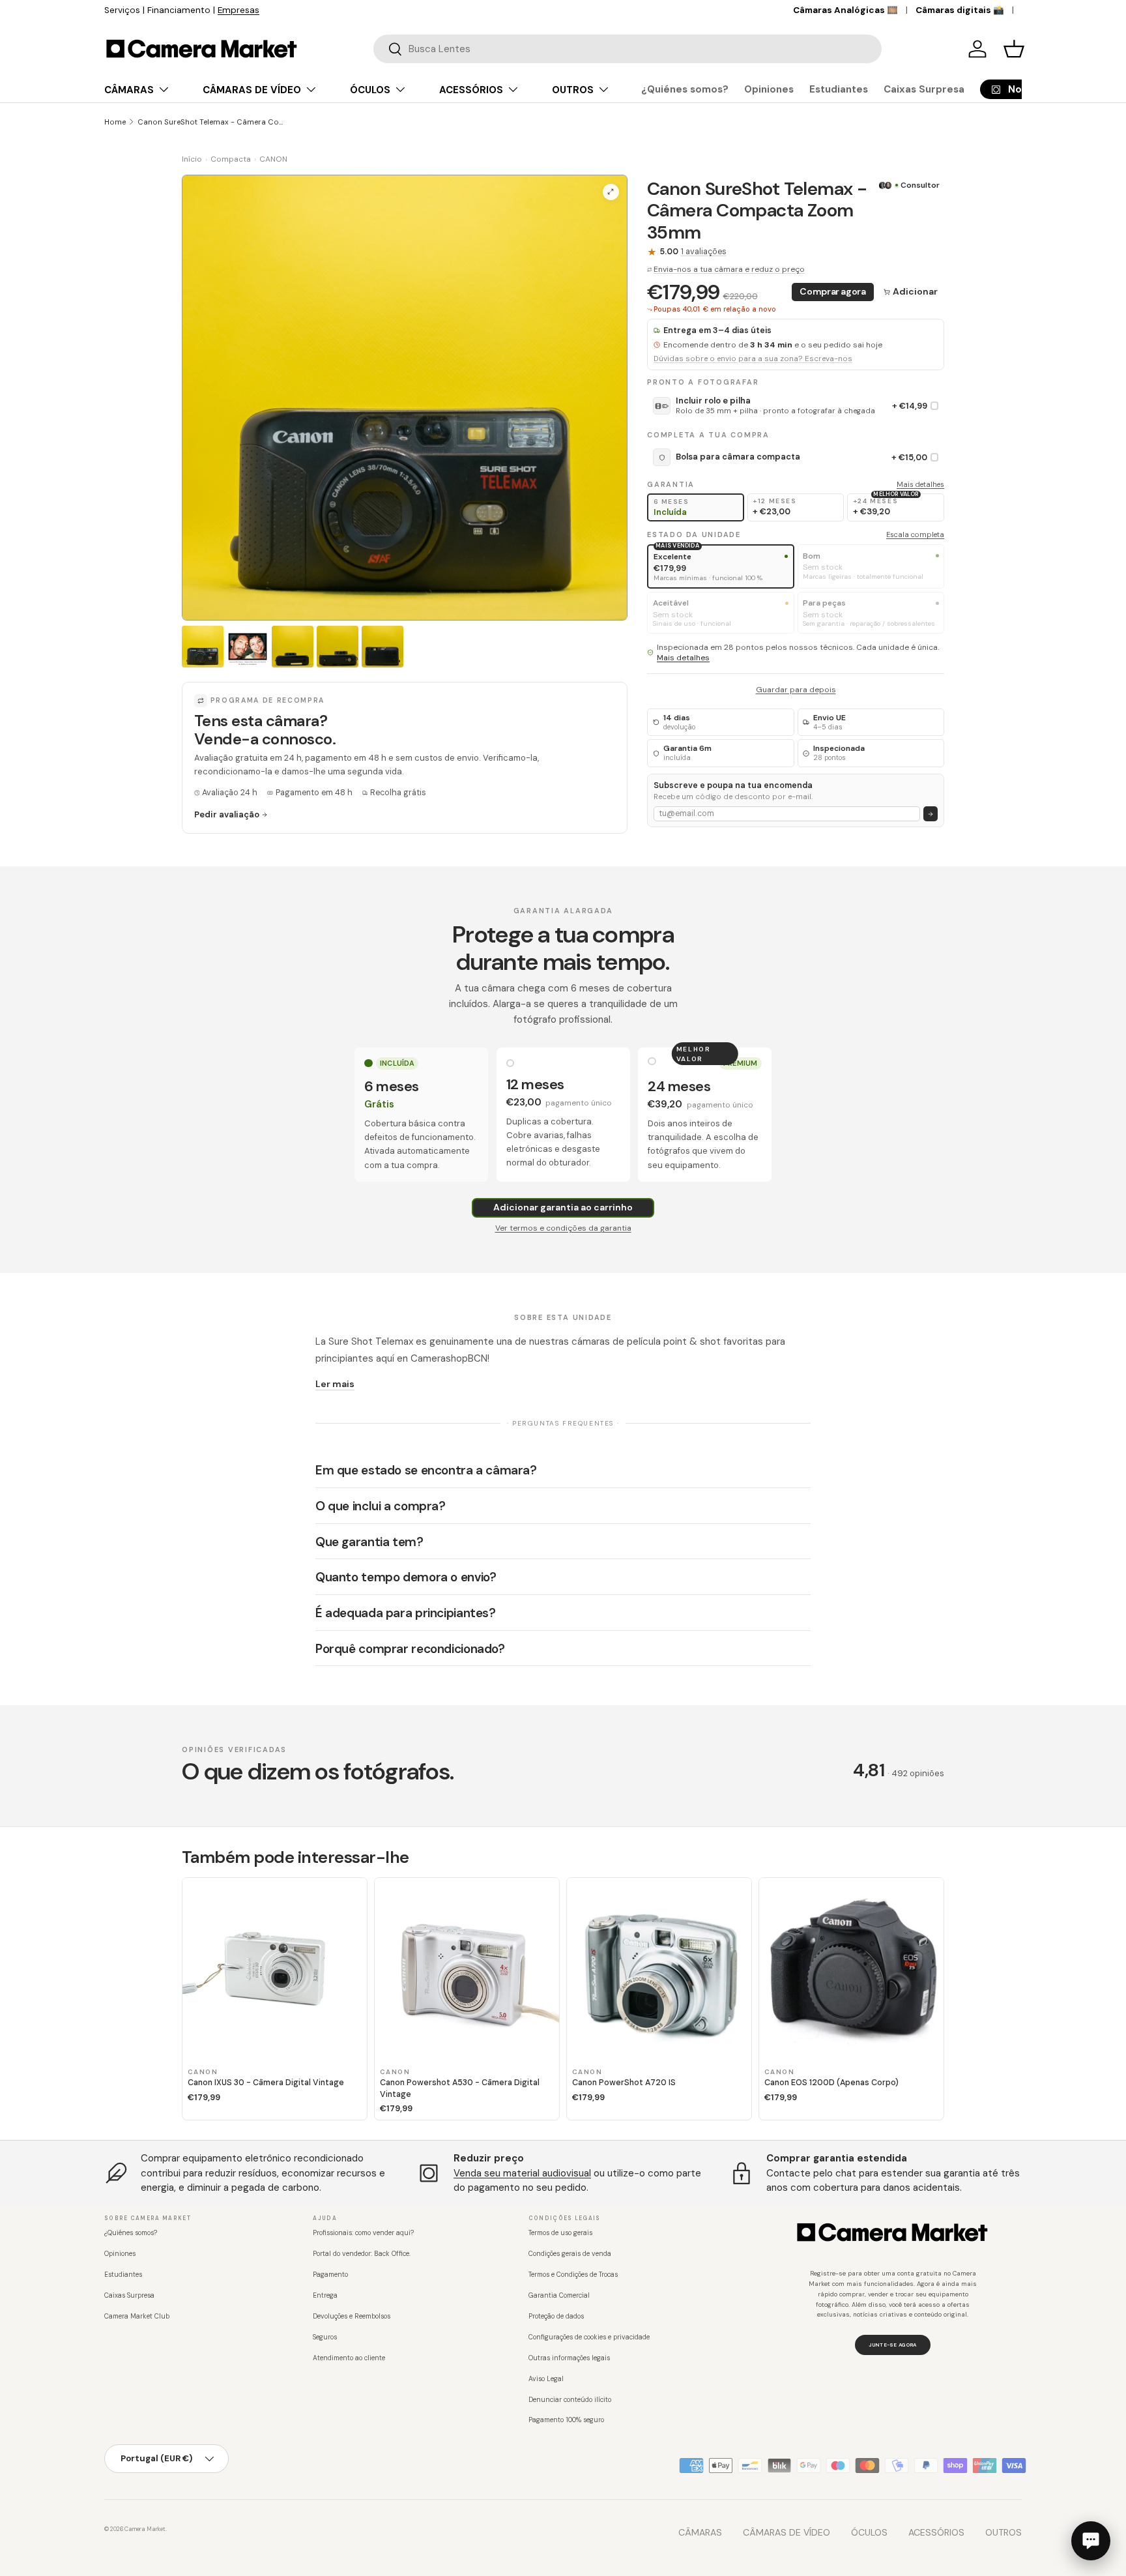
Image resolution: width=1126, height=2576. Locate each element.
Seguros (325, 2337)
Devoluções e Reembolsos (352, 2316)
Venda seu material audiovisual (522, 2173)
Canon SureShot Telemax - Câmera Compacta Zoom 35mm (211, 122)
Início (192, 159)
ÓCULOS (370, 90)
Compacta (231, 159)
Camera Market (145, 2529)
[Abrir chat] (1091, 2541)
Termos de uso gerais (560, 2233)
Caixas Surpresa (924, 89)
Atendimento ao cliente (349, 2358)
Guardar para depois (796, 690)
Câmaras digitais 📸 (960, 10)
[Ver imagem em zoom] (611, 192)
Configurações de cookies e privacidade (589, 2337)
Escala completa (915, 535)
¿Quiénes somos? (685, 89)
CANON (273, 159)
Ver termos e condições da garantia (563, 1228)
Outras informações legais (569, 2358)
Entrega (325, 2295)
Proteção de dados (556, 2316)
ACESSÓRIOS (471, 90)
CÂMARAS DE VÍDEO (252, 90)
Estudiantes (839, 89)
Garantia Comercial (559, 2295)
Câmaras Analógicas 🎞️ (845, 10)
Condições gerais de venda (570, 2254)
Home (115, 122)
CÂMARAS (129, 90)
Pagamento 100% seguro (566, 2420)
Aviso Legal (546, 2379)
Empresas (238, 10)
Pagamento (330, 2275)
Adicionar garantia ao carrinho (563, 1207)
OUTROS (573, 90)
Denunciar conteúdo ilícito (570, 2400)
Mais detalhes (920, 484)
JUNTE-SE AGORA (892, 2345)
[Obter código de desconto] (931, 814)
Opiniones (769, 89)
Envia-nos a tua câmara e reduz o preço (729, 269)
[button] (1014, 49)
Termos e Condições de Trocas (573, 2275)
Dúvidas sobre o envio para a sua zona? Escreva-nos (753, 359)
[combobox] (628, 49)
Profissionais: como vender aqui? (363, 2233)
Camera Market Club (137, 2316)
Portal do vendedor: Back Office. (362, 2254)
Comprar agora (832, 292)
